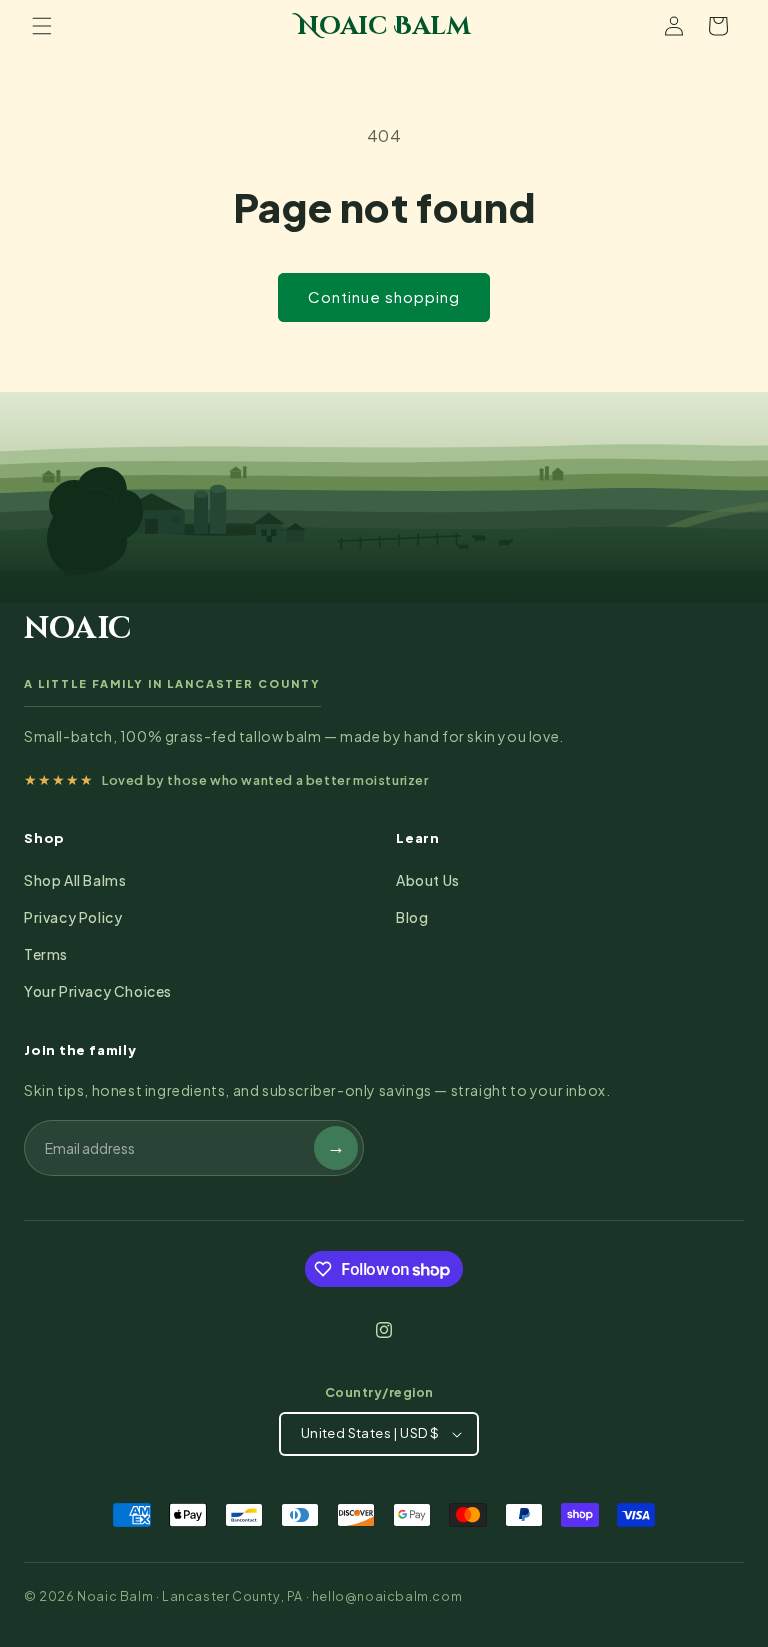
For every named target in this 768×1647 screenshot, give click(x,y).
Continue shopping (384, 296)
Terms (46, 954)
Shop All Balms (75, 880)
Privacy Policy (73, 917)
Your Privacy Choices (98, 991)
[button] (42, 26)
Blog (412, 917)
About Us (428, 880)
